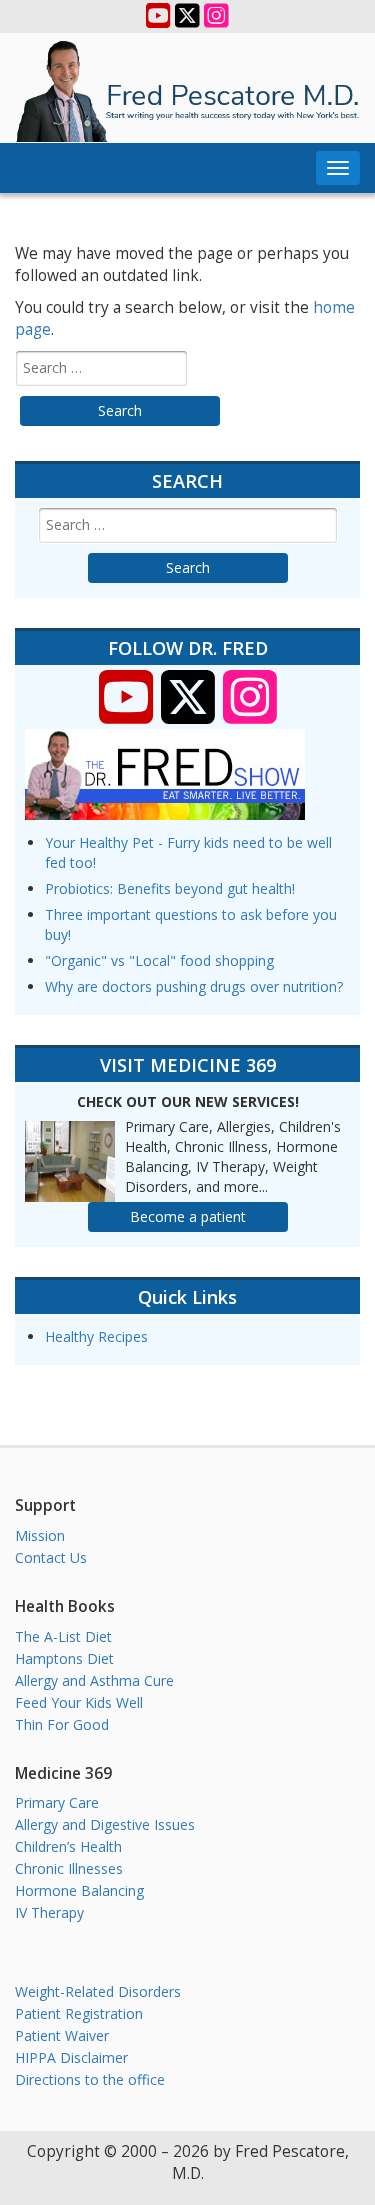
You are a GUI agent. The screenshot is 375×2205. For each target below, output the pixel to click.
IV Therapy (49, 1912)
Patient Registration (79, 2013)
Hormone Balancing (79, 1890)
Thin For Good (62, 1724)
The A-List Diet (63, 1636)
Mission (40, 1535)
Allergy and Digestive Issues (105, 1824)
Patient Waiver (62, 2035)
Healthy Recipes (96, 1336)
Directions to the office (90, 2079)
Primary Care (57, 1802)
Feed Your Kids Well (79, 1702)
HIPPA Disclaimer (71, 2057)
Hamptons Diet (64, 1658)
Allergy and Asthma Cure (94, 1680)
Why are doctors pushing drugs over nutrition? (194, 986)
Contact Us (51, 1557)
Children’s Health (68, 1846)
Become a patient (188, 1216)
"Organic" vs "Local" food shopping (159, 960)
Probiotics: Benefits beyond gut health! (170, 888)
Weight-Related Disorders (98, 1991)
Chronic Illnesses (69, 1868)
